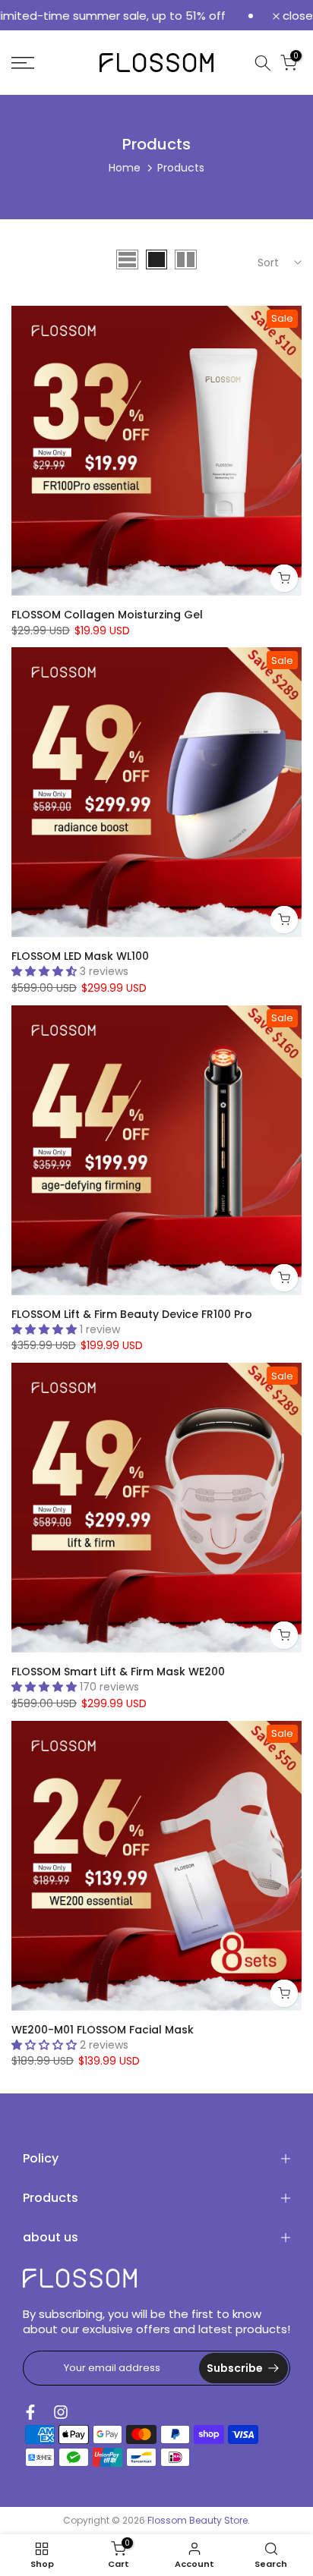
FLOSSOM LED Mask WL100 (80, 956)
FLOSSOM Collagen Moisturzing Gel (107, 615)
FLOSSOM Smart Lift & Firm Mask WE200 (118, 1672)
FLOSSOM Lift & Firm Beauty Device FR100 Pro (132, 1314)
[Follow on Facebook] (30, 2412)
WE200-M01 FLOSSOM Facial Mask (103, 2030)
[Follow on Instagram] (61, 2412)
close (296, 16)
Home (125, 168)
